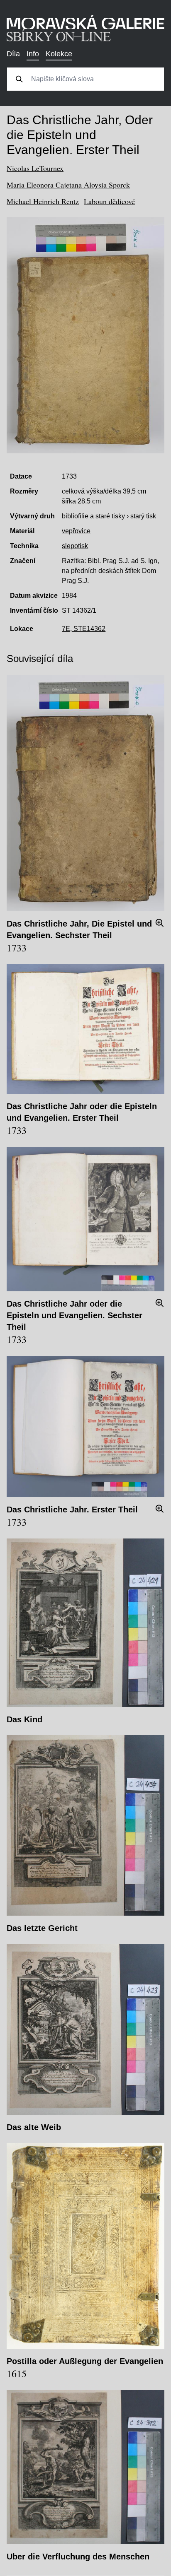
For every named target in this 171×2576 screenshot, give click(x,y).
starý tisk (143, 516)
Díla (13, 54)
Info (33, 54)
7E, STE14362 (84, 629)
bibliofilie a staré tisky (93, 516)
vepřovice (76, 531)
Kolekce (59, 54)
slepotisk (75, 546)
